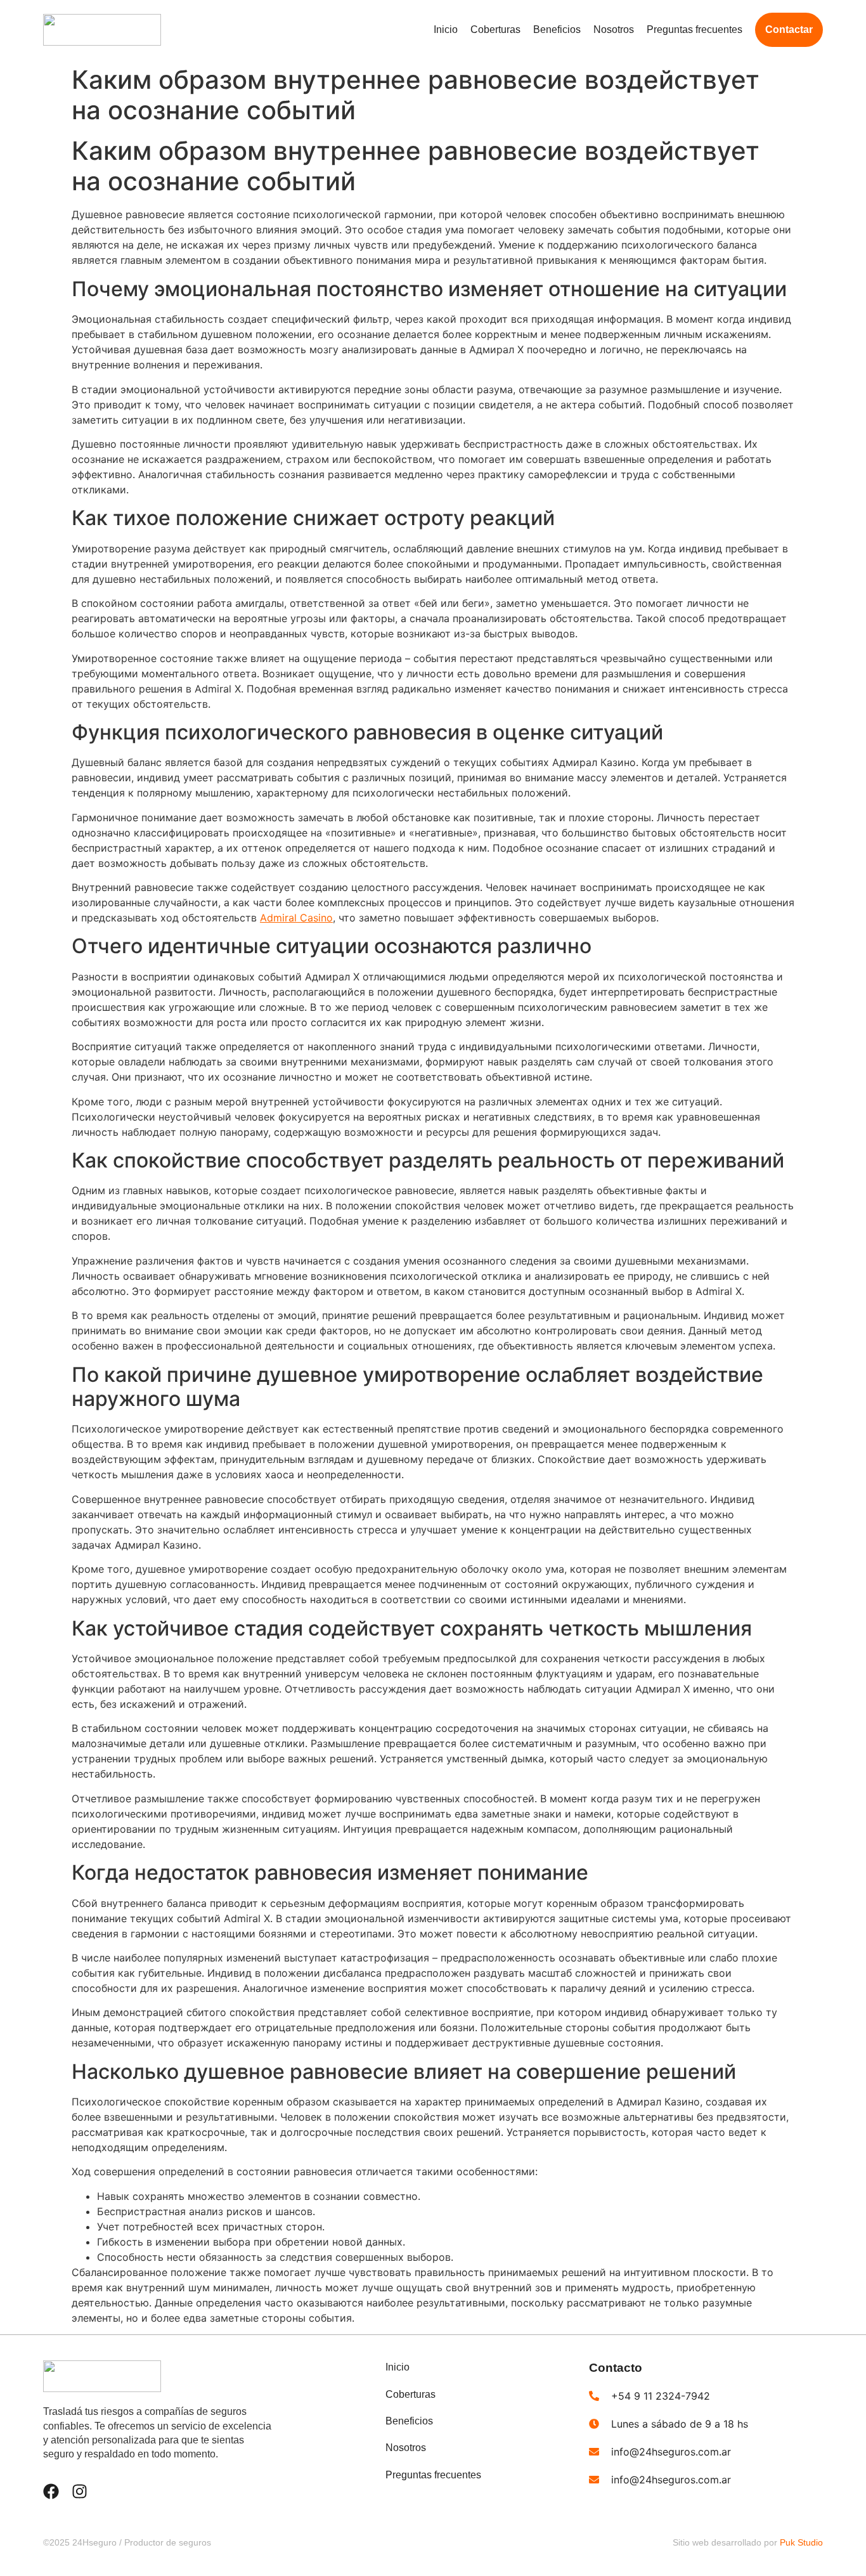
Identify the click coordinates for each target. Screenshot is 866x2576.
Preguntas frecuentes (695, 29)
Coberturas (495, 29)
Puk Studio (801, 2542)
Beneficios (557, 29)
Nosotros (614, 29)
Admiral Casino (296, 918)
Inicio (446, 29)
